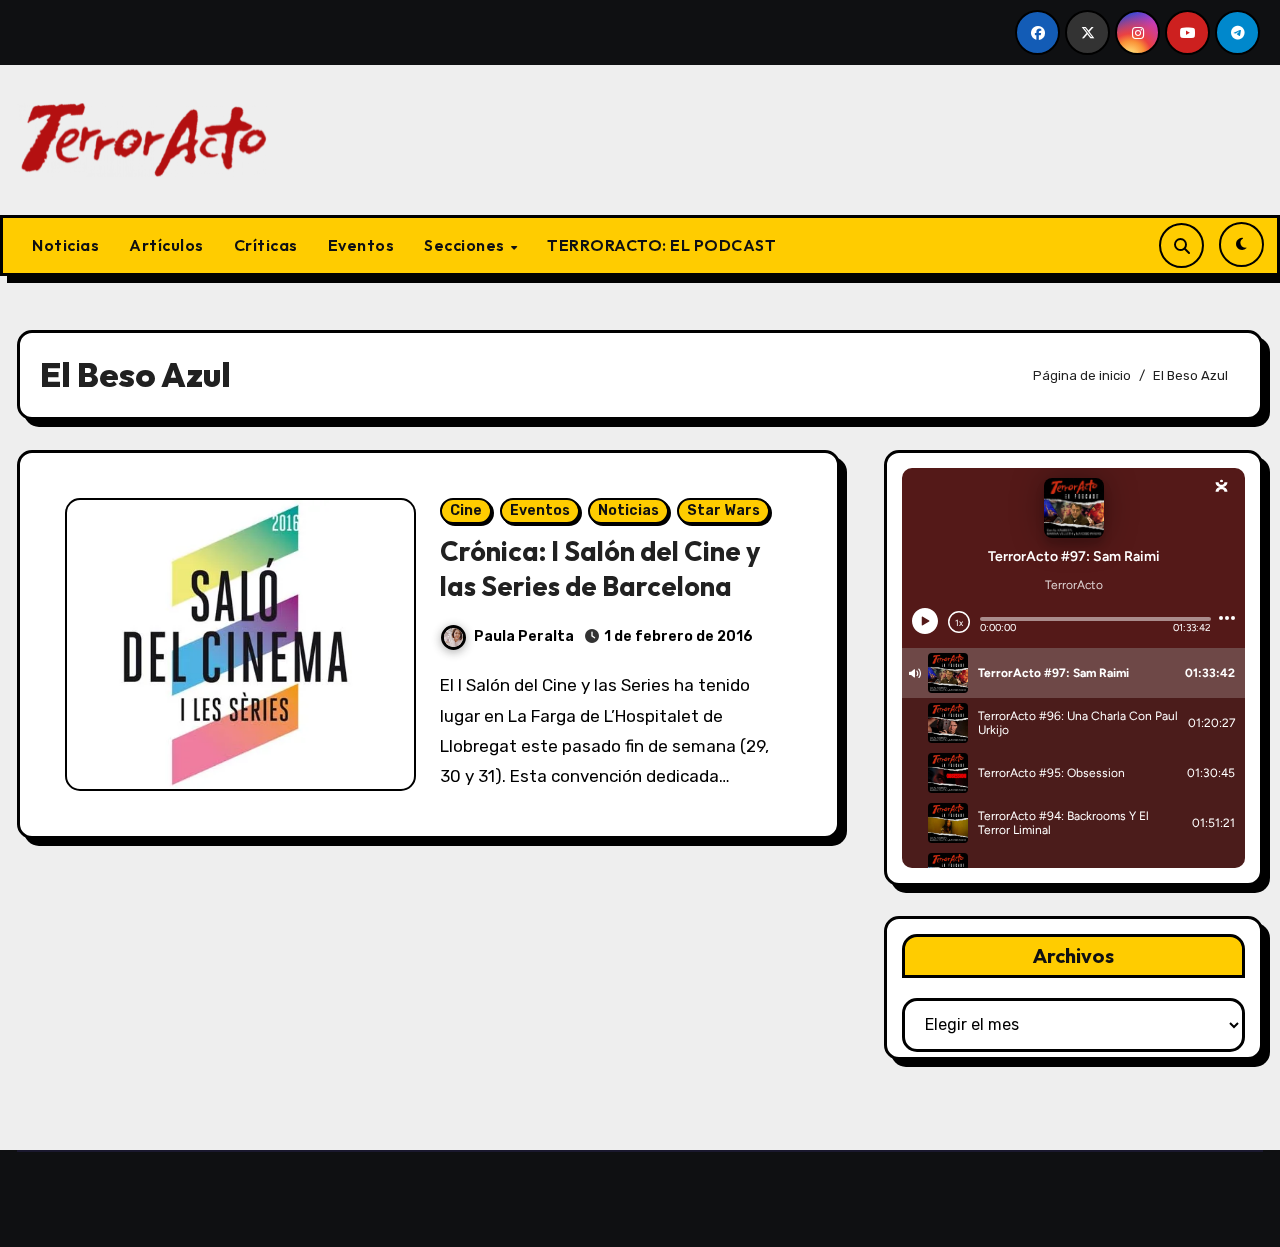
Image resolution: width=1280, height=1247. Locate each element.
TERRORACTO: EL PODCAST (661, 245)
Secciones (466, 245)
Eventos (361, 245)
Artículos (166, 245)
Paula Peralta (524, 636)
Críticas (266, 245)
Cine (466, 510)
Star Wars (723, 510)
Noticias (65, 245)
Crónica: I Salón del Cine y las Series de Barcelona (600, 568)
